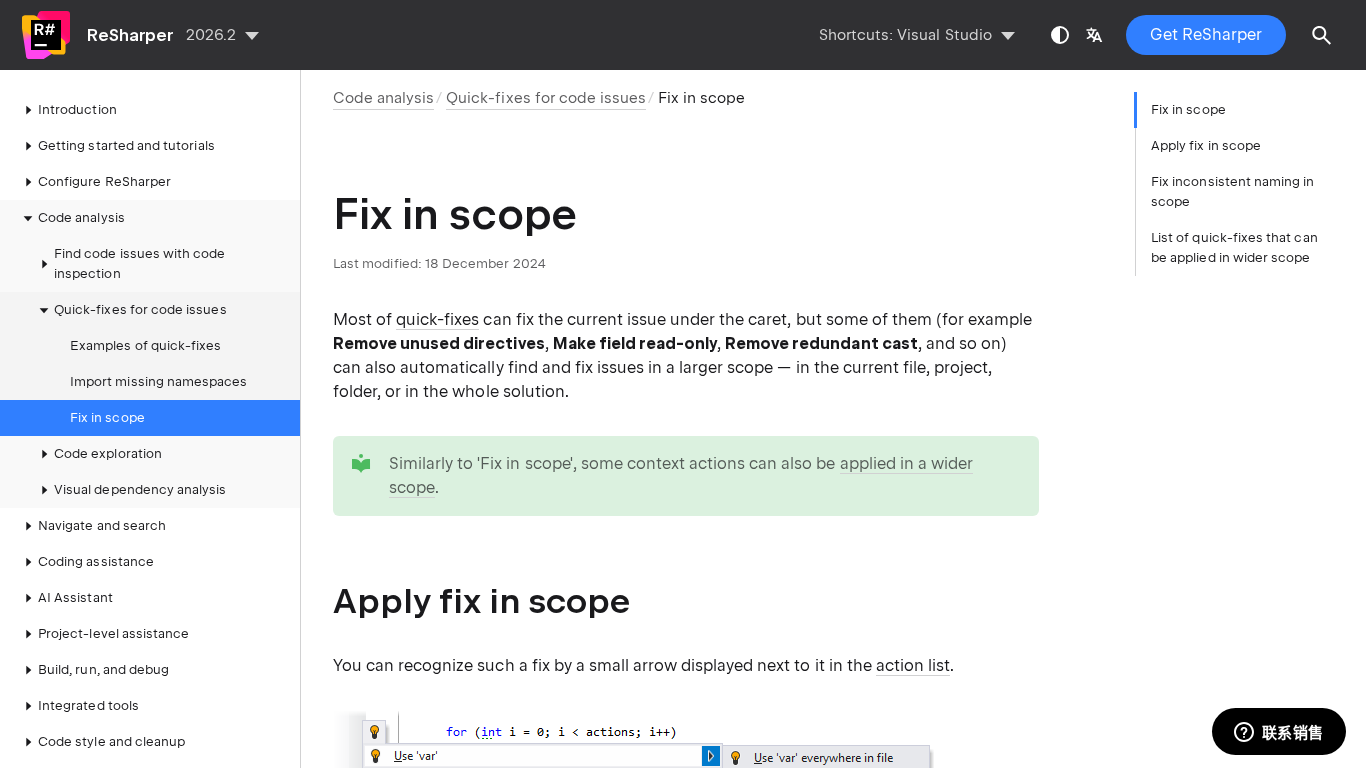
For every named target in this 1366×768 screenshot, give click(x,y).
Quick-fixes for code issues (140, 309)
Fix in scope (107, 417)
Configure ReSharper (104, 181)
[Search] (1322, 35)
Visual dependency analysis (140, 489)
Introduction (77, 109)
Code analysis (81, 217)
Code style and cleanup (111, 741)
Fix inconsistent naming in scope (1233, 191)
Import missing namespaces (158, 381)
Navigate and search (102, 525)
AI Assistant (75, 597)
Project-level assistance (113, 633)
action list (913, 665)
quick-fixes (437, 319)
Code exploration (108, 453)
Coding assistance (96, 561)
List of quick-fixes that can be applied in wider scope (1234, 247)
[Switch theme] (1060, 35)
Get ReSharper (1206, 34)
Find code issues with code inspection (140, 263)
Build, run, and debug (103, 669)
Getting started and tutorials (126, 145)
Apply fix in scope (1206, 145)
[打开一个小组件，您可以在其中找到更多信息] (1278, 733)
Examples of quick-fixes (145, 345)
